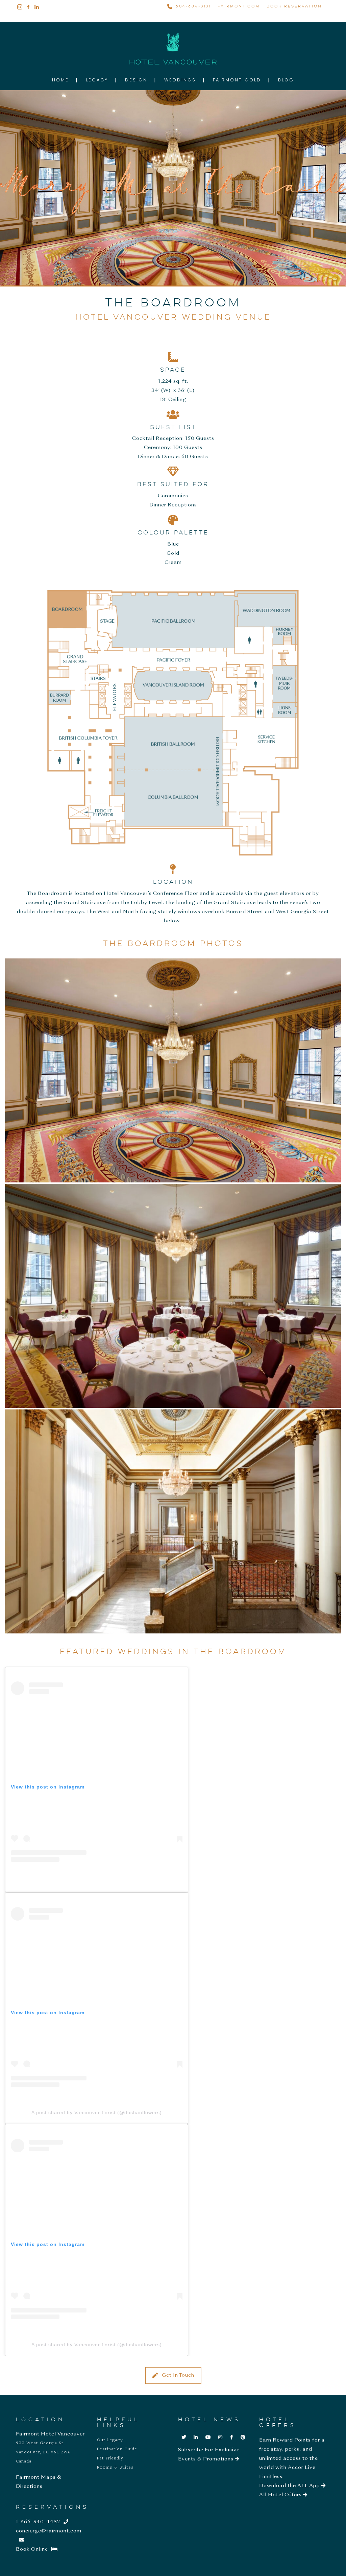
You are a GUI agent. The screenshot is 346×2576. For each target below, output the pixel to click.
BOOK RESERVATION (294, 6)
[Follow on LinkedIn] (196, 2437)
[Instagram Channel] (220, 2437)
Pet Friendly (110, 2458)
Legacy (97, 80)
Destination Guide (117, 2449)
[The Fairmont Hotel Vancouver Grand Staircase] (173, 1521)
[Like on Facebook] (232, 2437)
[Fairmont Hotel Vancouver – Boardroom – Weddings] (173, 1296)
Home (60, 80)
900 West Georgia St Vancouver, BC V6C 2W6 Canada (43, 2452)
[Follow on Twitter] (184, 2437)
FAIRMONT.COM (239, 6)
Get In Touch (178, 2375)
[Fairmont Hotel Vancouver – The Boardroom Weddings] (173, 1070)
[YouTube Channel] (208, 2437)
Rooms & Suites (115, 2468)
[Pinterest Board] (243, 2437)
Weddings (180, 80)
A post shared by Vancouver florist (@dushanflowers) (97, 2112)
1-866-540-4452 (38, 2522)
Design (136, 80)
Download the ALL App (290, 2486)
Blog (286, 80)
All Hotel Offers (281, 2495)
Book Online (32, 2549)
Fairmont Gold (237, 80)
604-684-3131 (193, 6)
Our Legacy (110, 2440)
